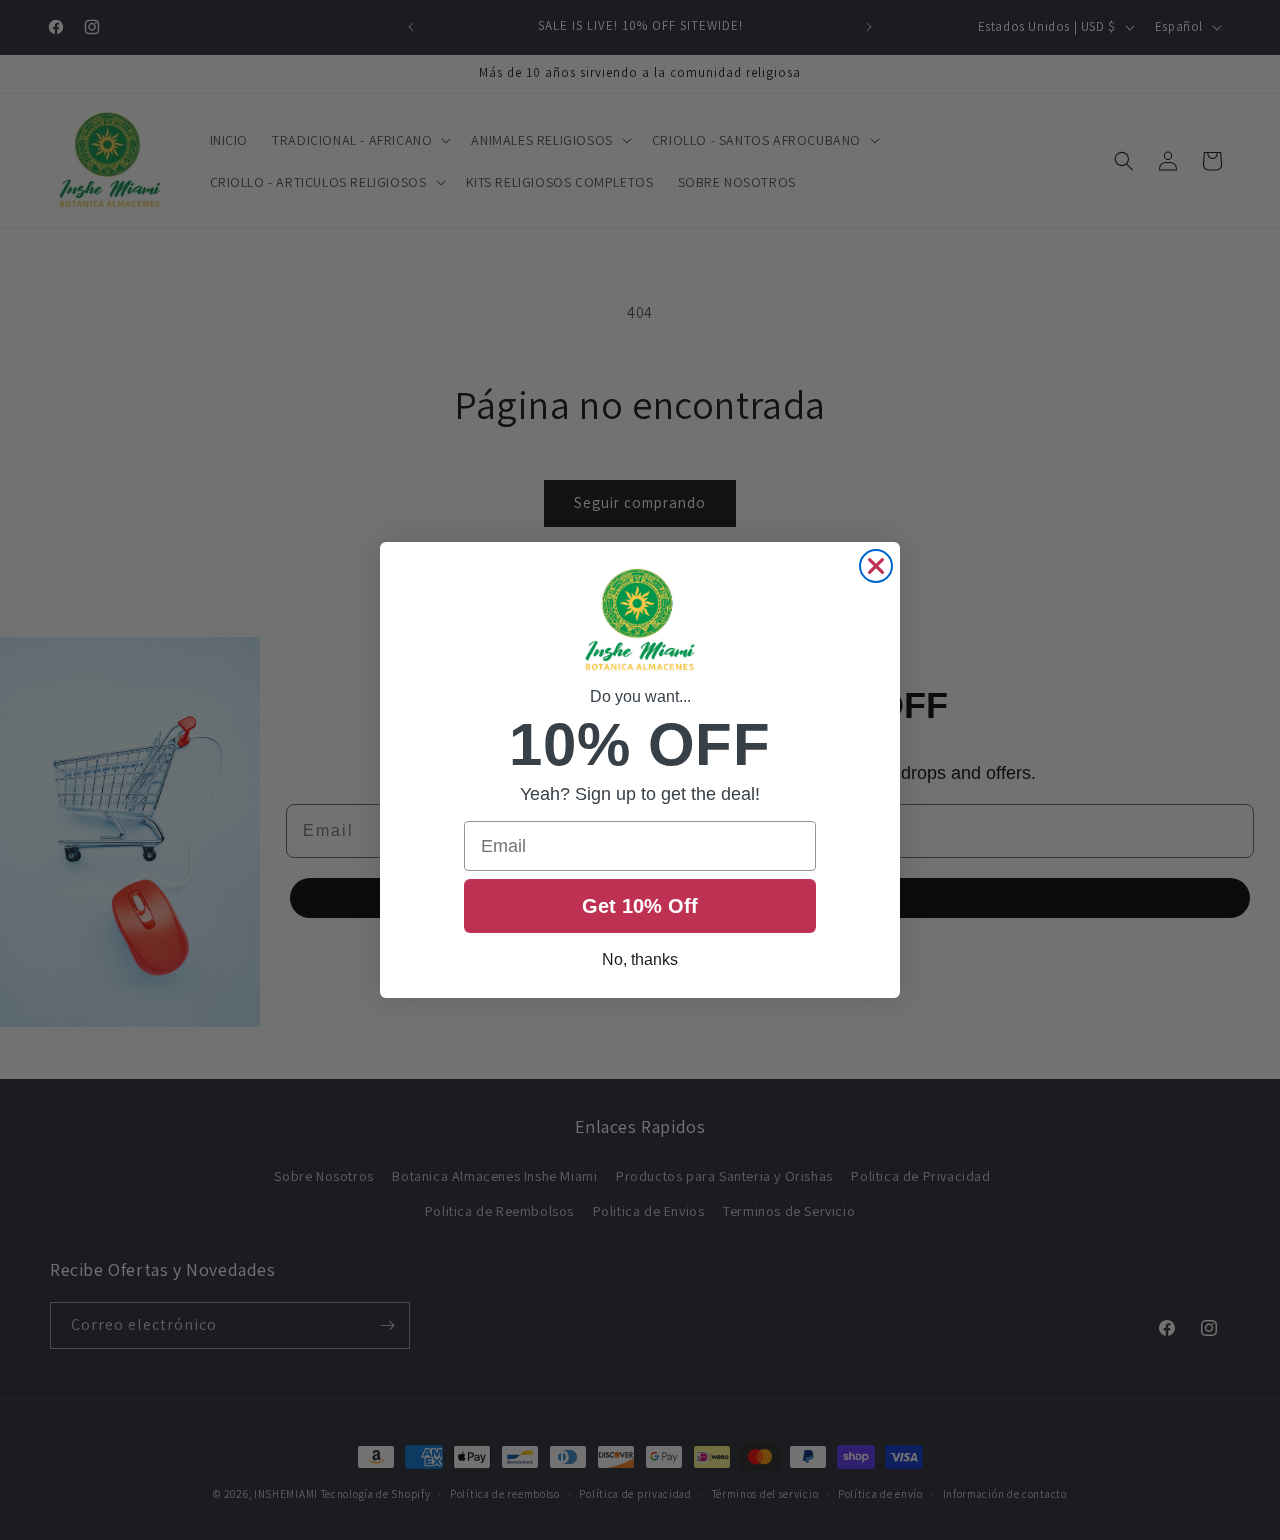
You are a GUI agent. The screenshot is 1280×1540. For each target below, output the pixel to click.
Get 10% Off (640, 906)
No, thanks (640, 959)
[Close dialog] (876, 566)
